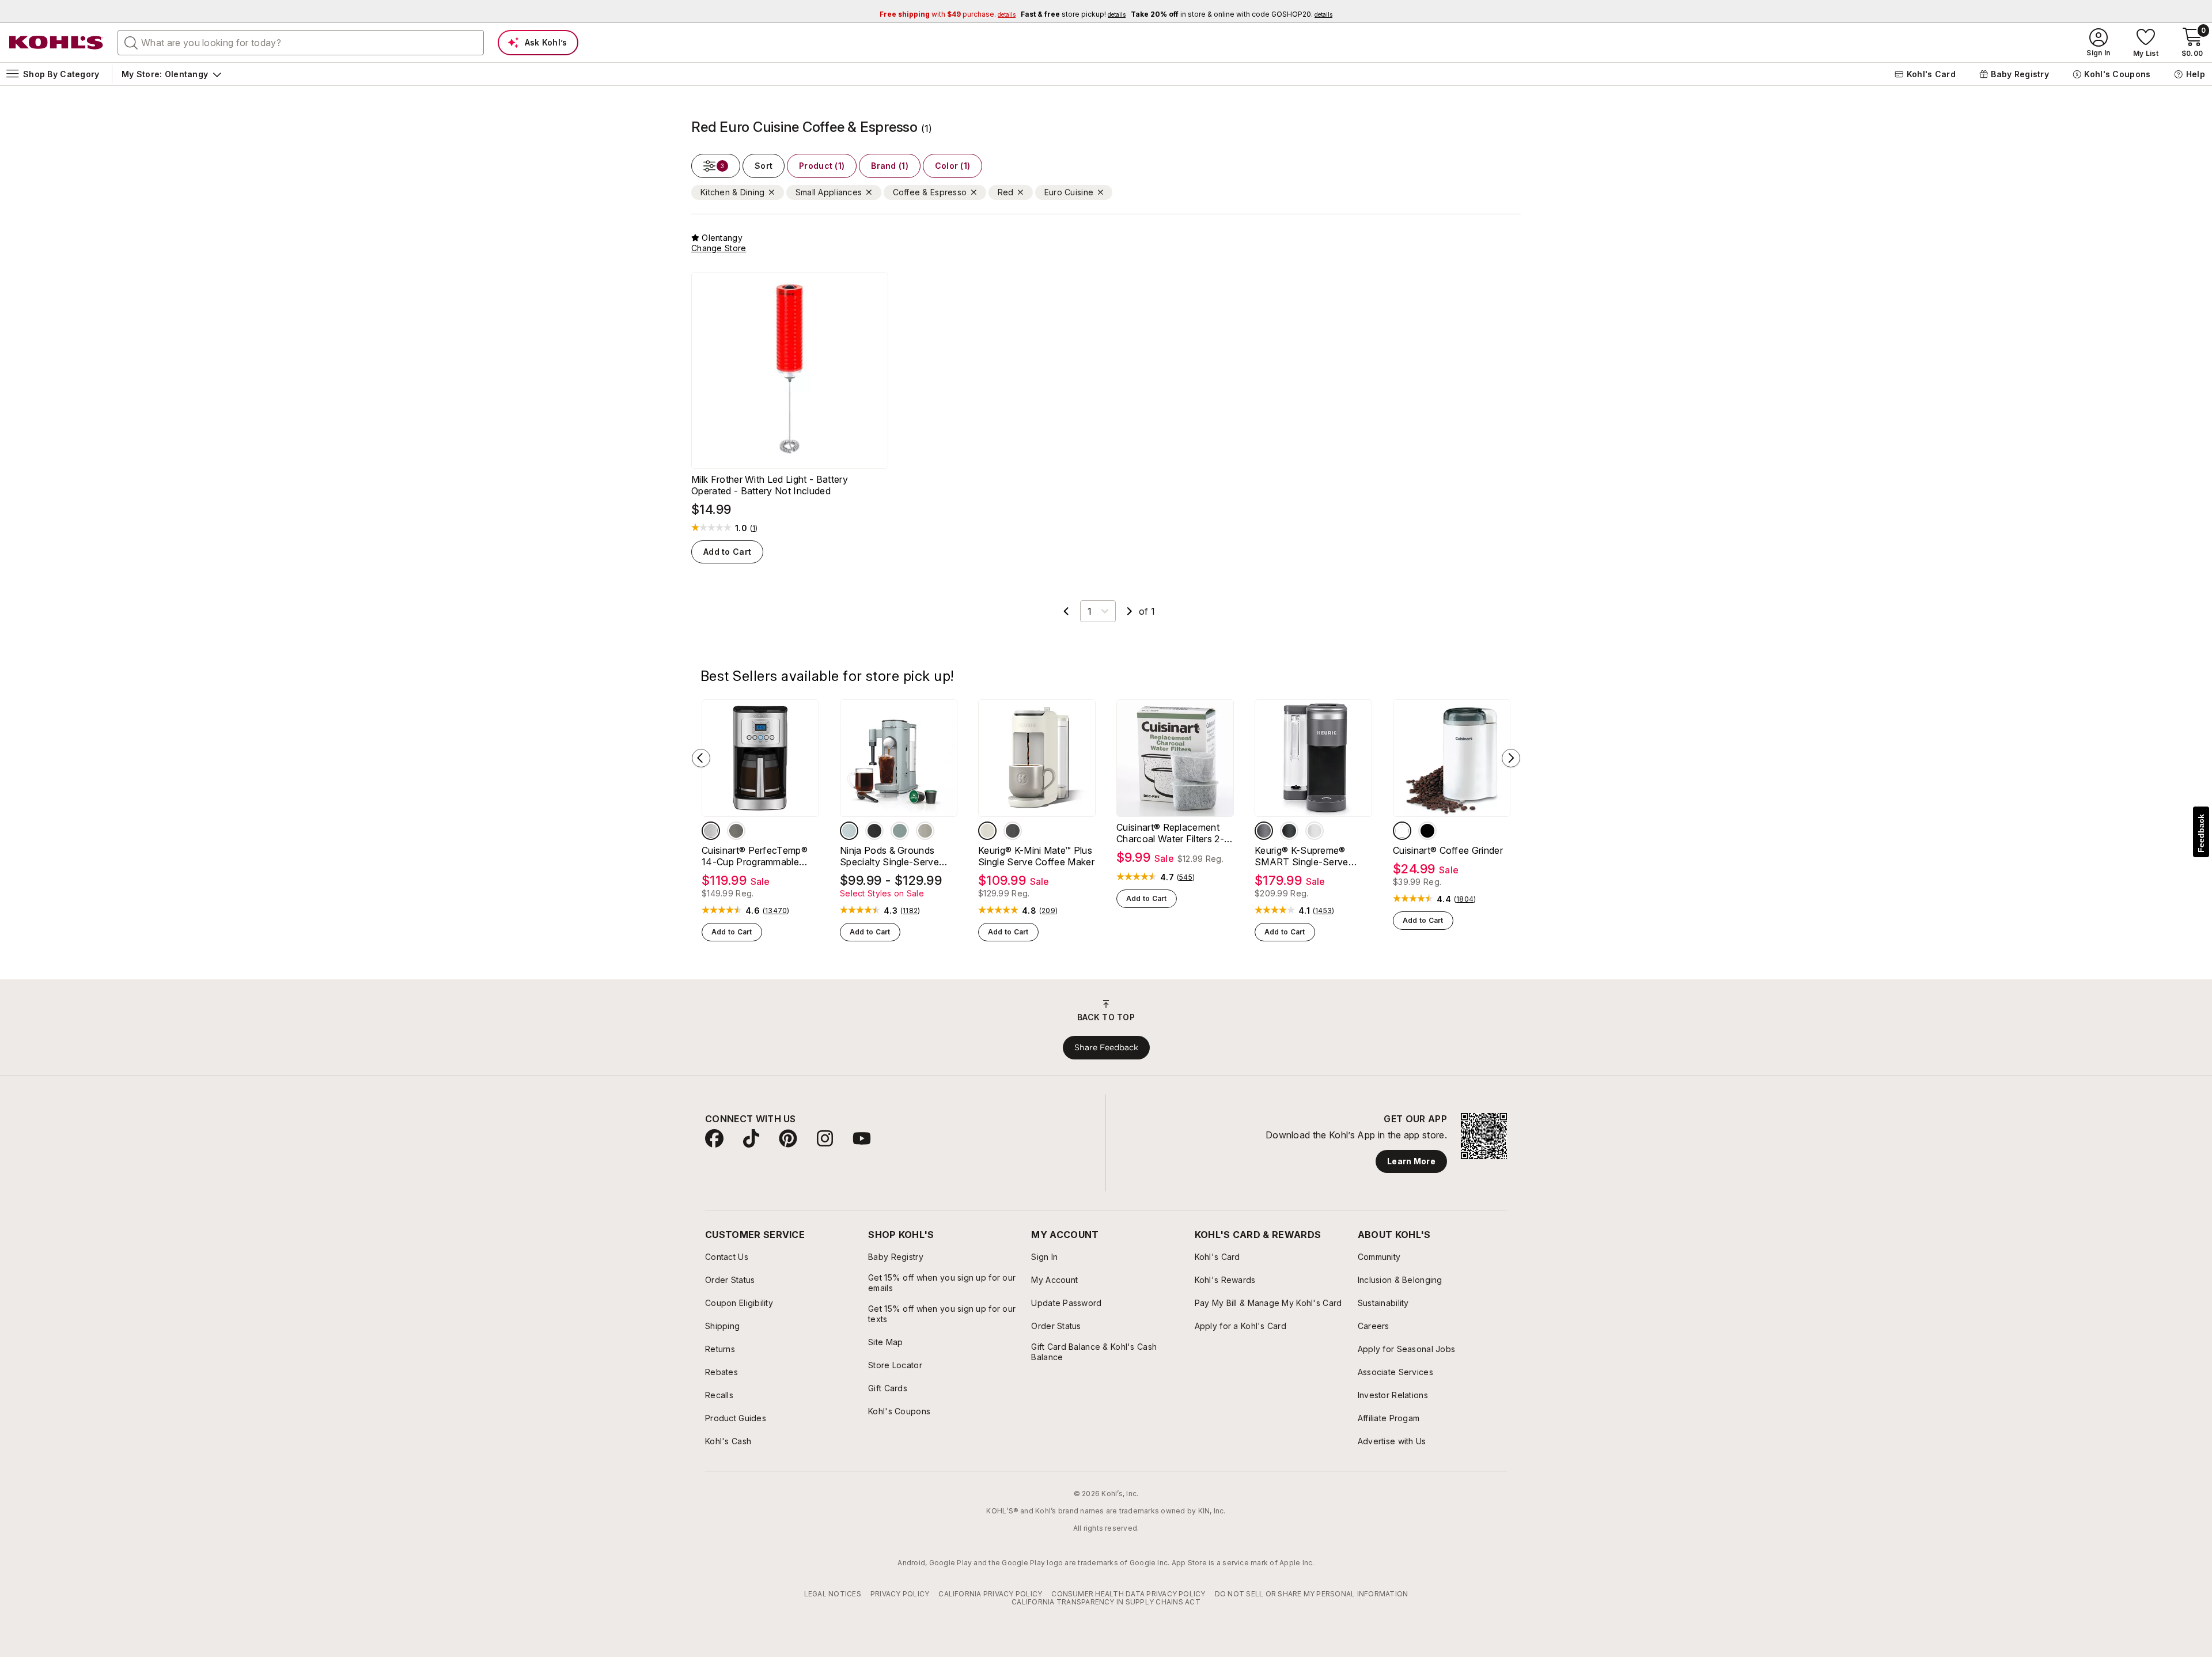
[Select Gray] (1264, 837)
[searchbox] (301, 43)
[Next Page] (1130, 618)
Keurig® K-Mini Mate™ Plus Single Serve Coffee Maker (1036, 862)
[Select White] (1315, 837)
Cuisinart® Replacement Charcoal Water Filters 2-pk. (1170, 839)
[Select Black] (874, 837)
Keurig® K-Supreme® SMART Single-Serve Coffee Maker (1302, 862)
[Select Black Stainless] (736, 837)
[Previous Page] (1066, 618)
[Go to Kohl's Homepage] (56, 43)
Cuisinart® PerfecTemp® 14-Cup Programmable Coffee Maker (755, 862)
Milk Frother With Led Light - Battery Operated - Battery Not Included (770, 493)
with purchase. (948, 14)
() (754, 536)
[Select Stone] (925, 837)
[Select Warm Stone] (987, 837)
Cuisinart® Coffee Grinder (1448, 857)
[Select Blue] (849, 837)
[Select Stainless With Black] (711, 837)
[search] (131, 42)
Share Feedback (1106, 1053)
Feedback (2201, 833)
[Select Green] (900, 837)
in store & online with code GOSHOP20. (1232, 14)
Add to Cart (727, 559)
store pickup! (1073, 14)
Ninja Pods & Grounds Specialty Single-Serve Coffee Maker (889, 862)
